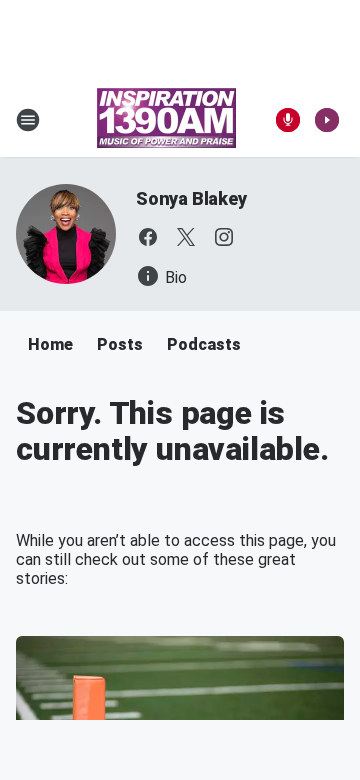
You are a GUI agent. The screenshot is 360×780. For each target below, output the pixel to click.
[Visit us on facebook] (148, 237)
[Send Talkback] (288, 120)
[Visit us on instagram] (224, 237)
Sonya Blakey (191, 198)
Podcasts (204, 344)
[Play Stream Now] (327, 120)
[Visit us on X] (186, 237)
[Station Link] (166, 120)
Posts (120, 344)
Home (50, 344)
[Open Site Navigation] (28, 120)
